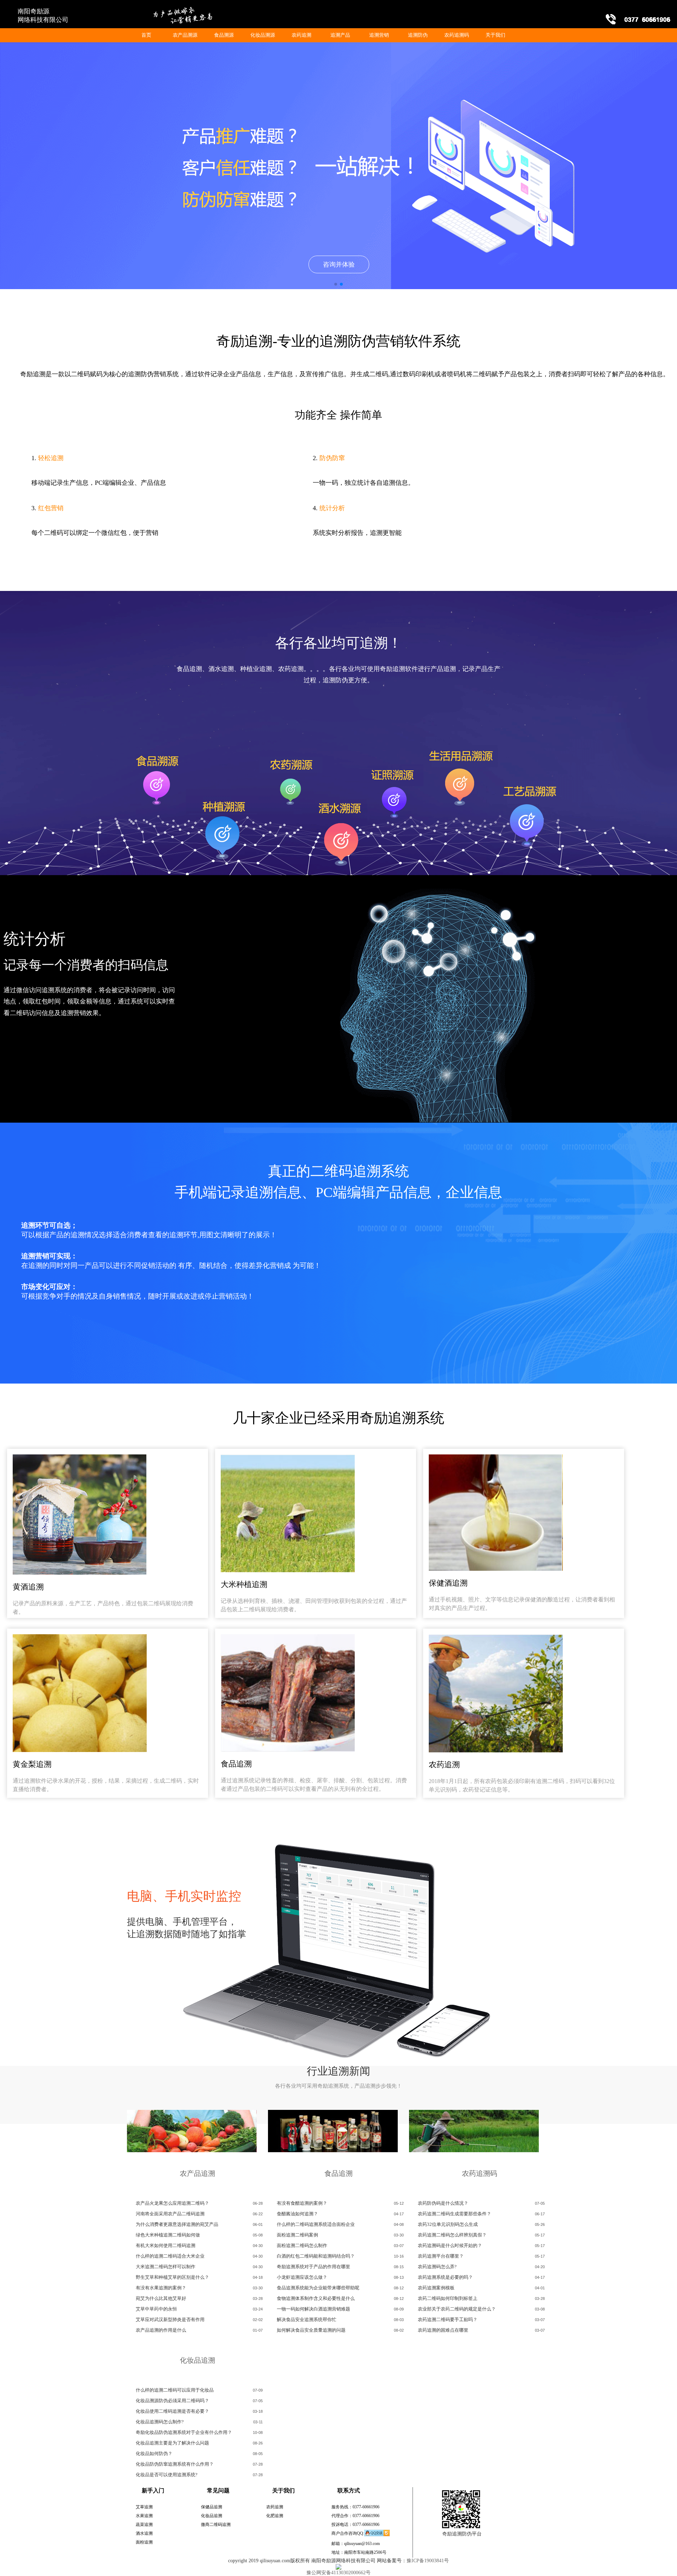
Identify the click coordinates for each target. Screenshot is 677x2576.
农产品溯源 (185, 35)
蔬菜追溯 (144, 2525)
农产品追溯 (197, 2173)
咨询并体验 (339, 264)
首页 (146, 35)
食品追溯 (338, 2173)
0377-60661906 (366, 2507)
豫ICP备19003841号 (428, 2561)
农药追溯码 (457, 35)
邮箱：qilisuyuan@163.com (356, 2544)
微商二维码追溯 (216, 2525)
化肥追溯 (275, 2516)
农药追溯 (301, 35)
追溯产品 (340, 35)
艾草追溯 (144, 2507)
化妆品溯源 (263, 35)
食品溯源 (224, 35)
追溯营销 (379, 35)
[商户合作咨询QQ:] (377, 2535)
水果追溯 (144, 2516)
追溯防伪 (418, 35)
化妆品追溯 (197, 2360)
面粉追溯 (144, 2542)
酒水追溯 (144, 2533)
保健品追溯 (212, 2507)
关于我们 (495, 35)
